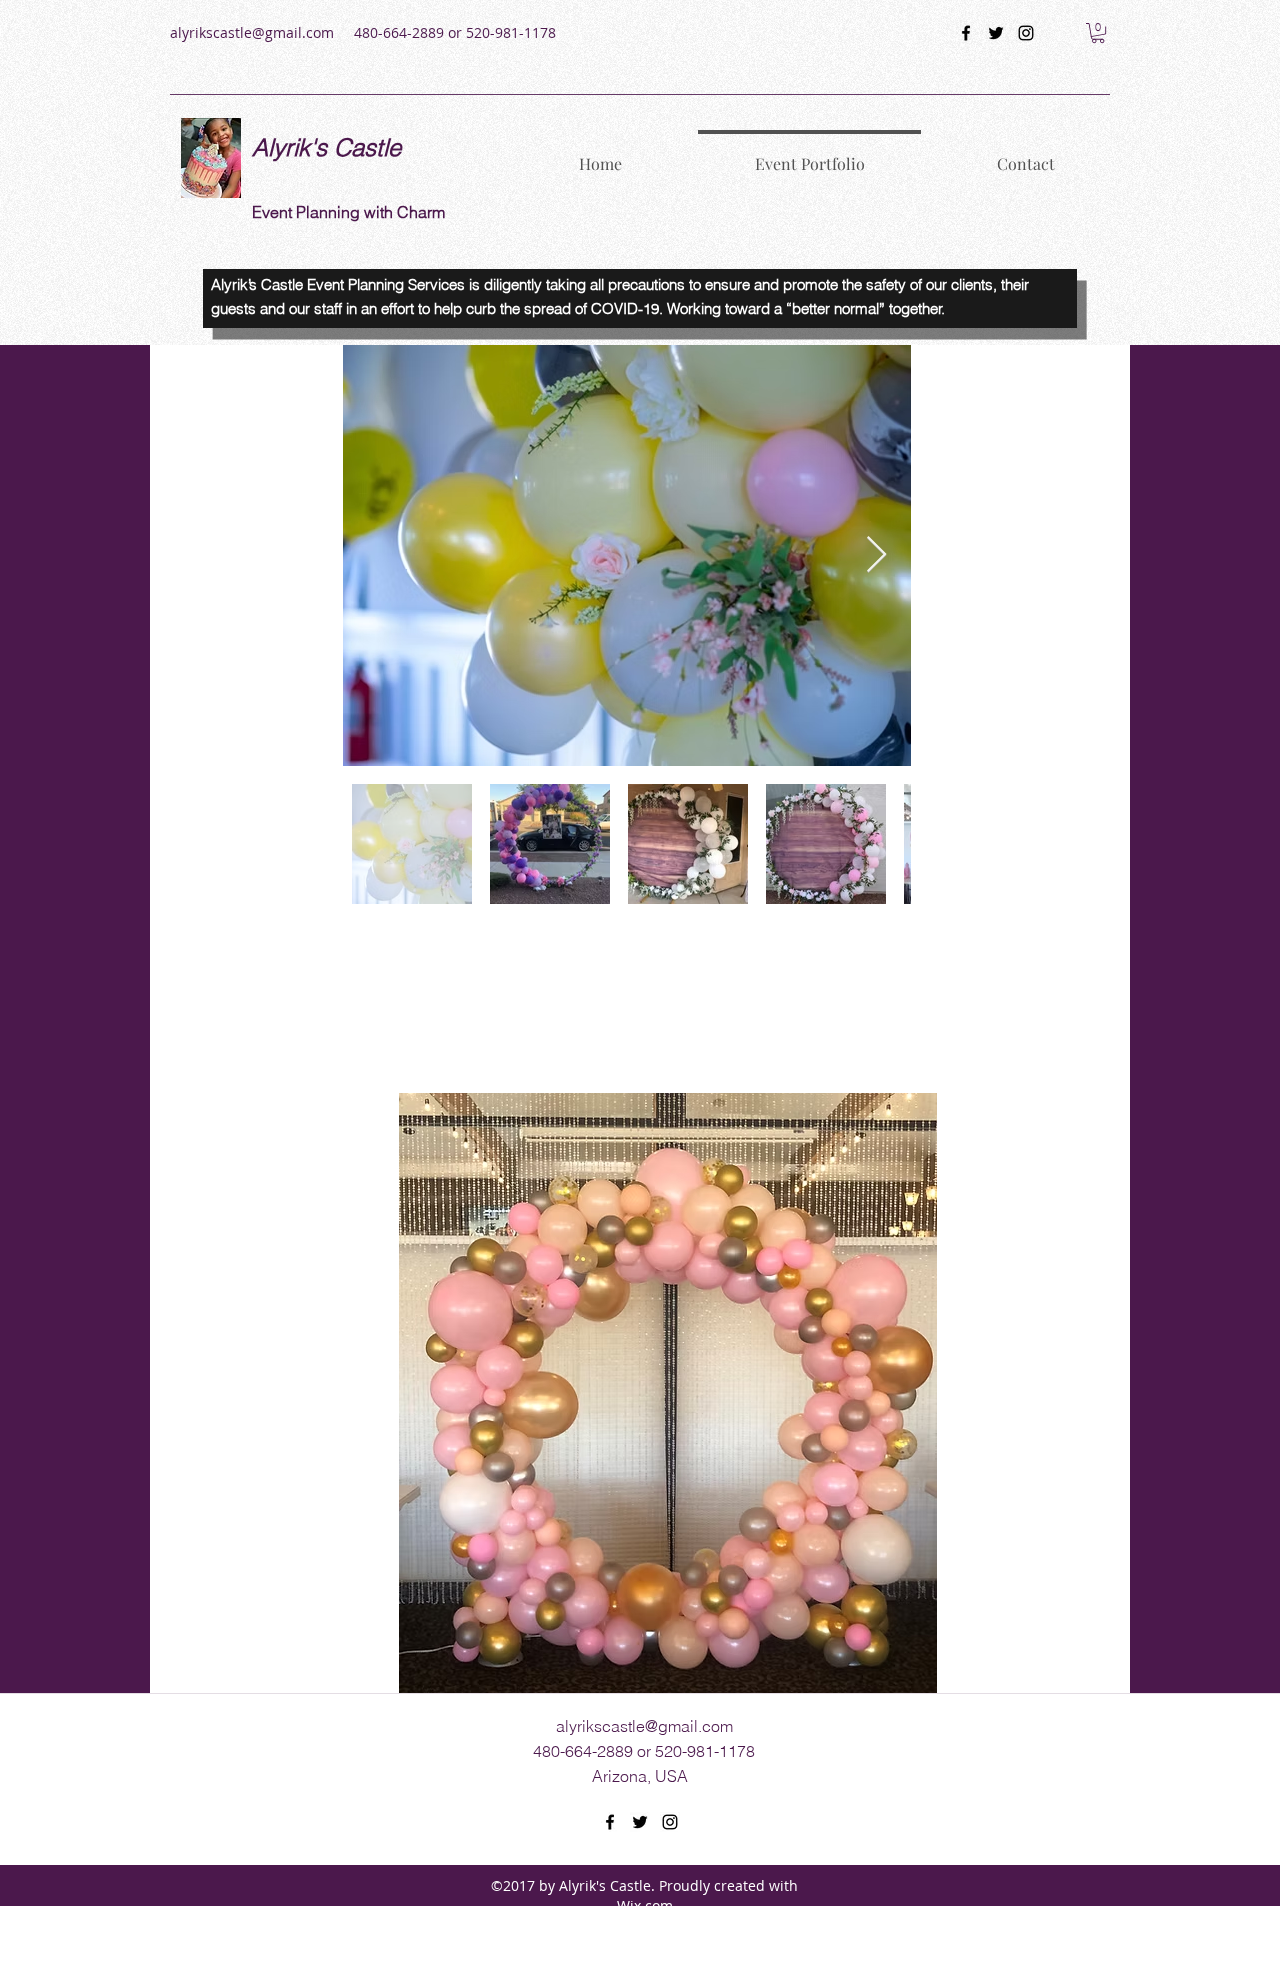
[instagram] (1026, 33)
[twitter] (996, 33)
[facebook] (966, 33)
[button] (1098, 33)
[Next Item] (876, 555)
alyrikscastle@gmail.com (252, 32)
